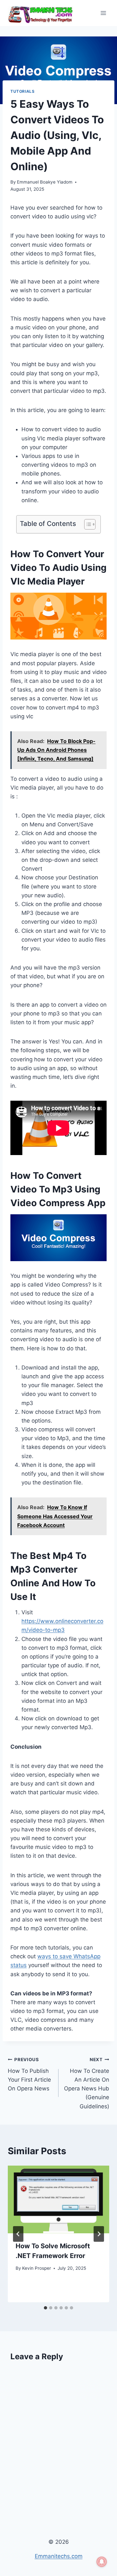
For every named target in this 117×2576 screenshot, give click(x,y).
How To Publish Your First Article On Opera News (29, 2074)
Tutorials (22, 91)
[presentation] (58, 2199)
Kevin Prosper (37, 2268)
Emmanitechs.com (59, 2556)
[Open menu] (103, 13)
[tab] (45, 2308)
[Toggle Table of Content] (87, 524)
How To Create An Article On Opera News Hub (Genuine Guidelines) (87, 2083)
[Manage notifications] (102, 2562)
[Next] (99, 2234)
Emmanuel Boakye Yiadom (45, 182)
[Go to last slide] (18, 2234)
